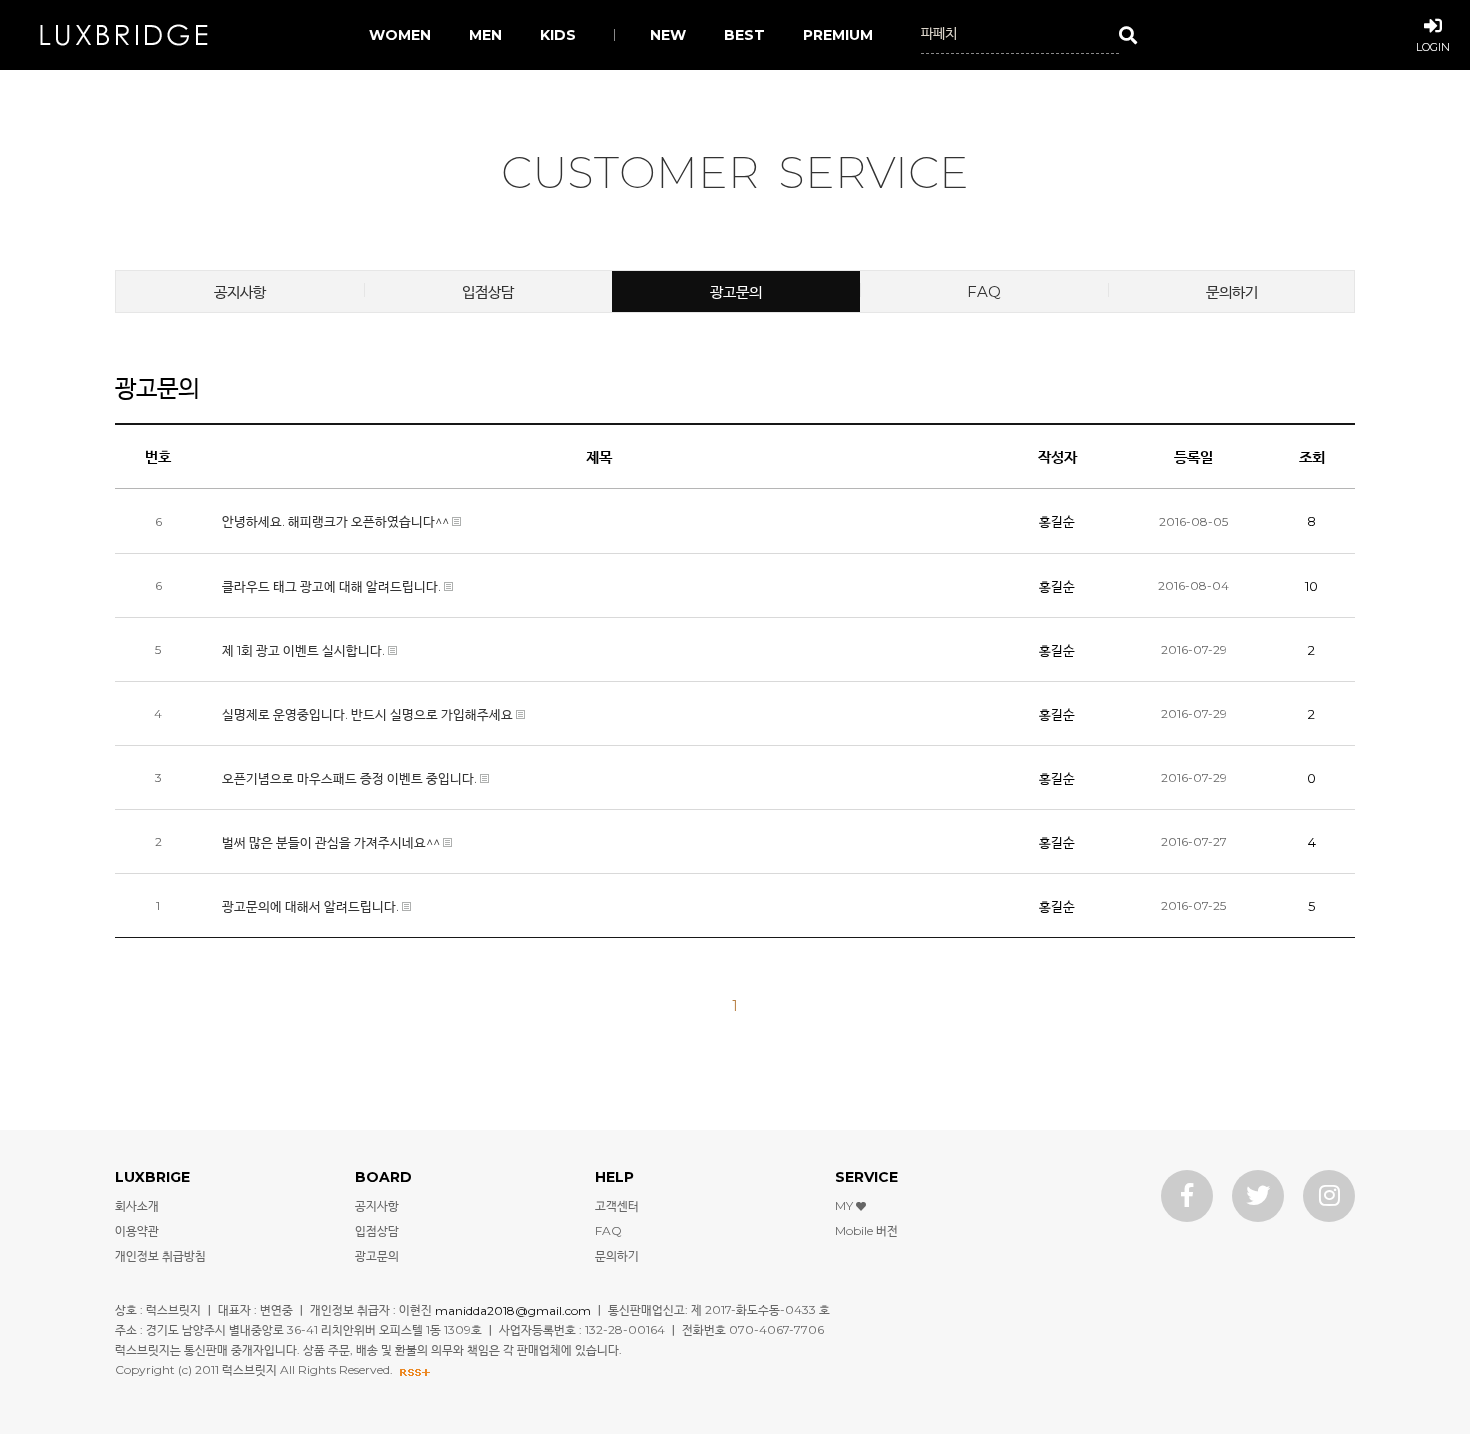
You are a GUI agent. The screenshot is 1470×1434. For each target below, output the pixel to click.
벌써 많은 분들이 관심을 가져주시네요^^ (332, 842)
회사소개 (137, 1205)
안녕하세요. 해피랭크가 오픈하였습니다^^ (337, 521)
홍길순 (1057, 521)
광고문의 (736, 291)
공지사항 (240, 291)
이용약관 (137, 1230)
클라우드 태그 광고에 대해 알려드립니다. (333, 586)
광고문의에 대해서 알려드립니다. (312, 906)
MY (845, 1205)
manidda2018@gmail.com (513, 1309)
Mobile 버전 (866, 1230)
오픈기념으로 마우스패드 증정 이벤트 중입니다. (351, 778)
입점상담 (488, 291)
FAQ (984, 291)
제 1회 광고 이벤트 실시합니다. (305, 650)
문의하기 (1232, 291)
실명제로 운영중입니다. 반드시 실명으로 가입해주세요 (369, 714)
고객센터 (617, 1205)
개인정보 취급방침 (160, 1255)
